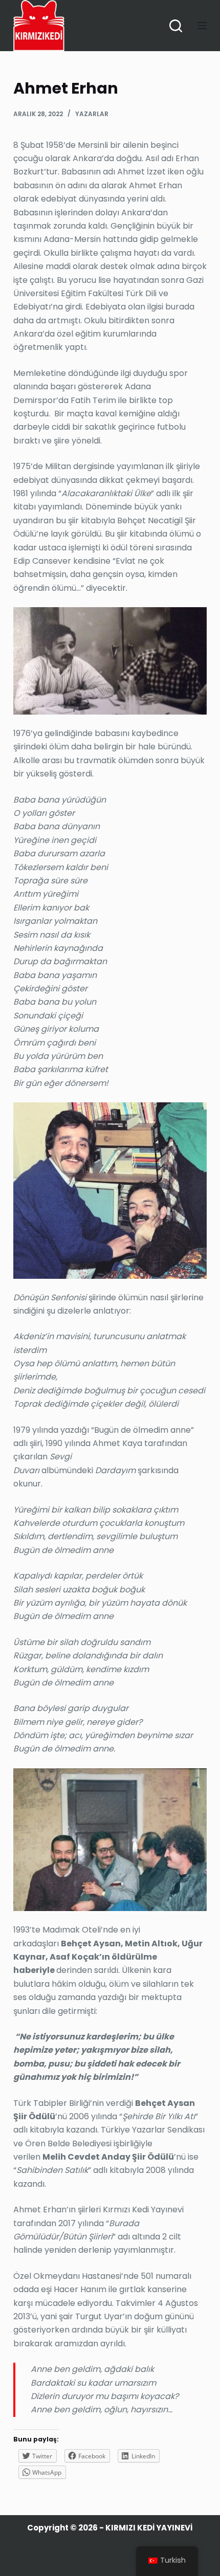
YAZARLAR (92, 114)
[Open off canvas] (202, 26)
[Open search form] (176, 26)
